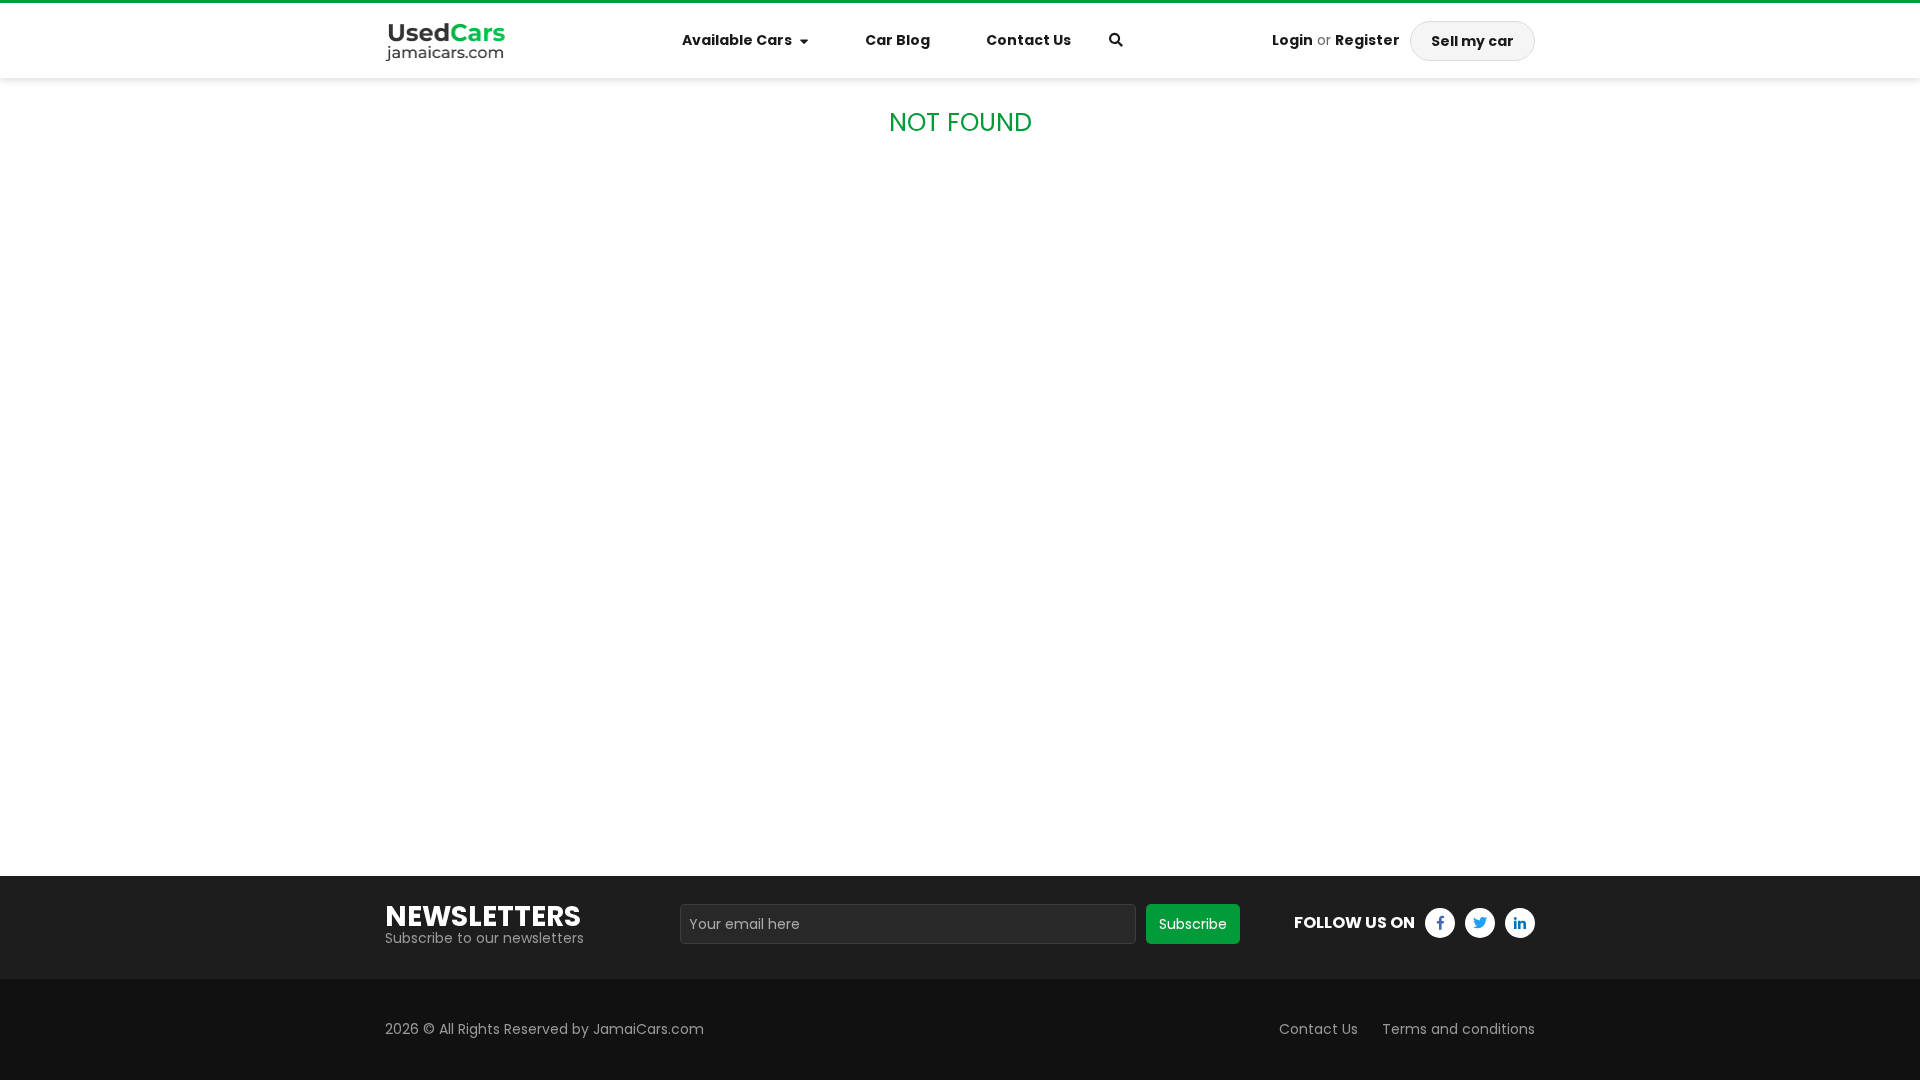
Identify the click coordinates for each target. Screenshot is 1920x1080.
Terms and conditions (1458, 1029)
